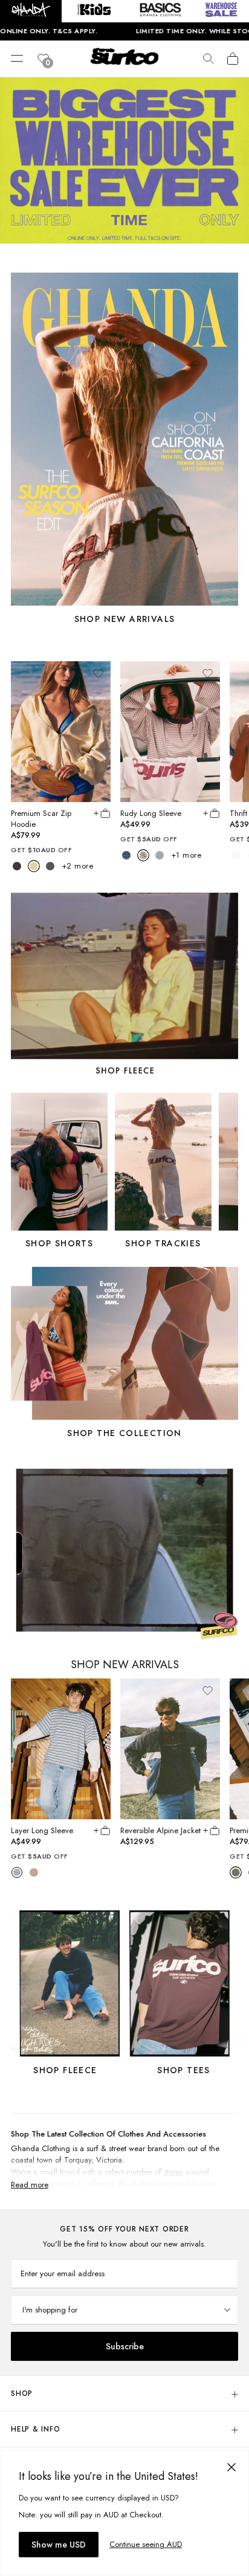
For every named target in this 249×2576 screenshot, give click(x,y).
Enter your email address (63, 2273)
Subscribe (125, 2346)
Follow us (223, 2101)
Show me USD (59, 2545)
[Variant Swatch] (17, 866)
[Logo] (124, 65)
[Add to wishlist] (98, 673)
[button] (31, 11)
